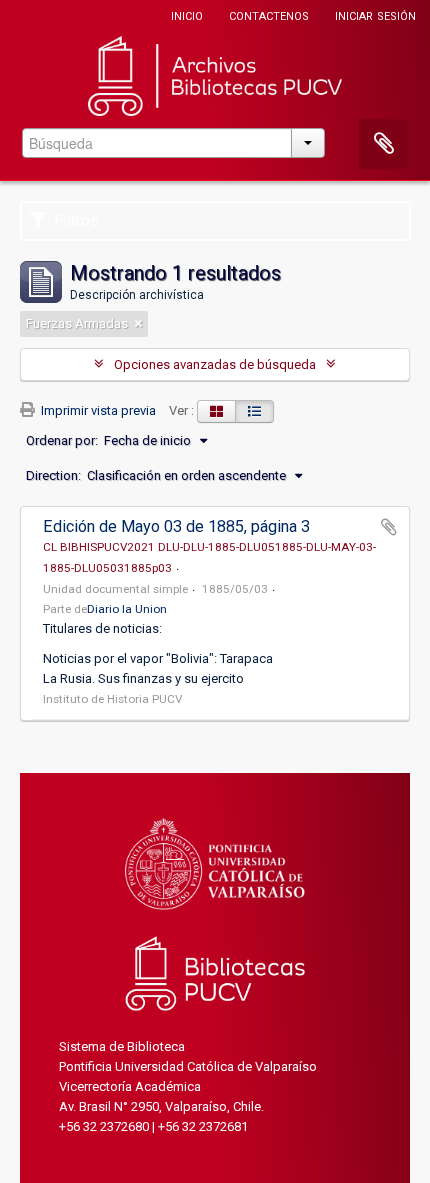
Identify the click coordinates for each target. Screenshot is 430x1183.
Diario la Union (127, 609)
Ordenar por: (62, 440)
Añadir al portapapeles (389, 527)
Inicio (187, 14)
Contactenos (269, 14)
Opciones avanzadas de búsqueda (215, 364)
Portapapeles (384, 144)
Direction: (53, 475)
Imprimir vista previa (97, 410)
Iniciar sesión (375, 14)
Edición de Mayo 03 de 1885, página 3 (176, 526)
